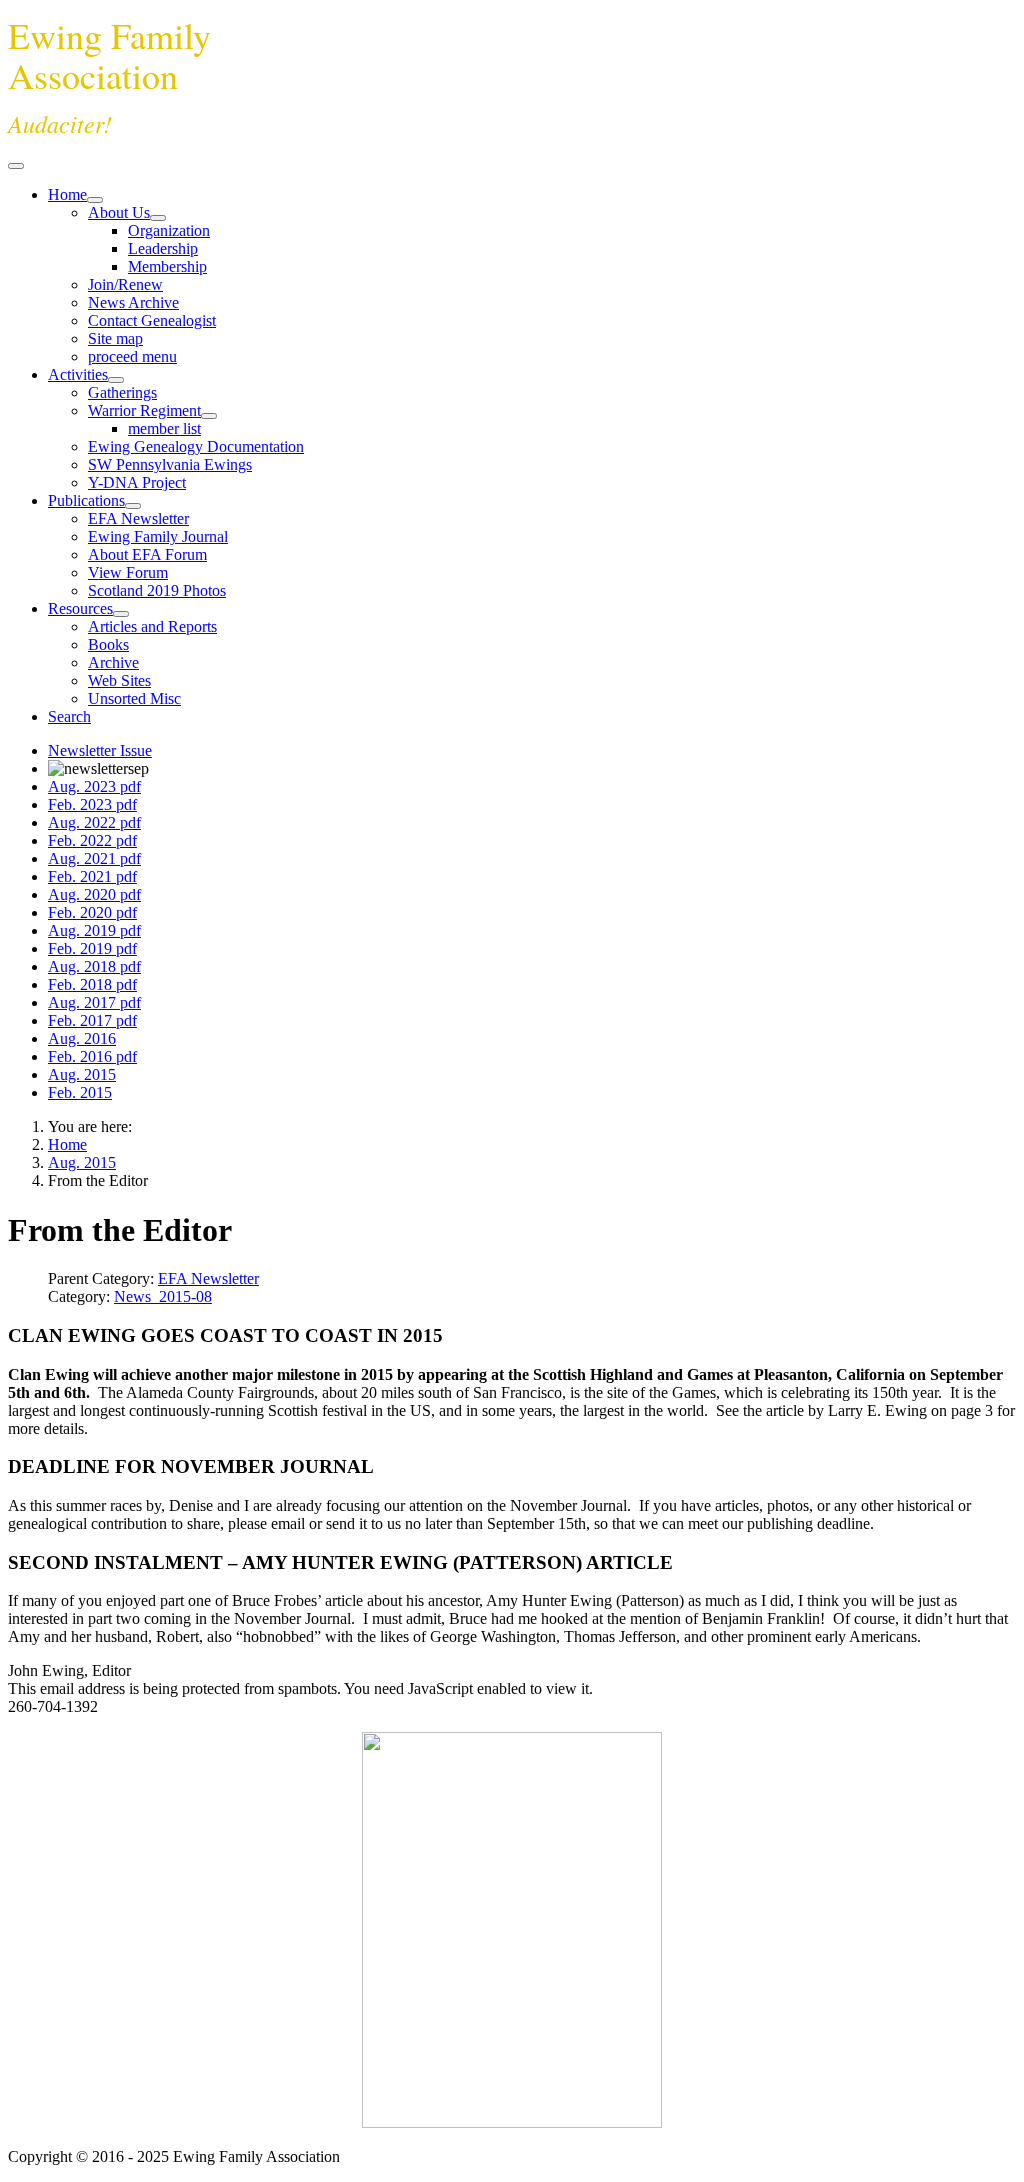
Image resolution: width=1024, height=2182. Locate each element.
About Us (119, 212)
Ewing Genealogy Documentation (196, 446)
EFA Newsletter (138, 518)
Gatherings (122, 392)
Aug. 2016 (82, 1038)
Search (69, 716)
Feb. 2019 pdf (92, 948)
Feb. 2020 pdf (92, 912)
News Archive (133, 302)
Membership (167, 266)
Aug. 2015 (82, 1074)
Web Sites (119, 680)
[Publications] (133, 506)
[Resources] (121, 614)
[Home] (95, 200)
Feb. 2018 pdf (92, 984)
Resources (80, 608)
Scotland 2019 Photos (157, 590)
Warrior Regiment (144, 410)
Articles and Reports (152, 626)
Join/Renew (125, 284)
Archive (113, 662)
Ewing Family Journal (158, 536)
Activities (78, 374)
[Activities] (116, 380)
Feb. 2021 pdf (92, 876)
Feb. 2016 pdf (92, 1056)
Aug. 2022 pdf (94, 822)
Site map (115, 338)
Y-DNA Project (137, 482)
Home (67, 194)
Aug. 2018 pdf (94, 966)
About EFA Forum (147, 554)
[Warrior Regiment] (209, 416)
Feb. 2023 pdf (92, 804)
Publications (86, 500)
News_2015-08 (163, 1296)
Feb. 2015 (80, 1092)
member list (164, 428)
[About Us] (158, 218)
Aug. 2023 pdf (94, 786)
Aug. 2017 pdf (94, 1002)
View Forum (128, 572)
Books (108, 644)
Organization (169, 230)
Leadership (163, 248)
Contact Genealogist (152, 320)
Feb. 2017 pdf (92, 1020)
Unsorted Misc (134, 698)
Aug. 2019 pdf (94, 930)
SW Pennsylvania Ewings (170, 464)
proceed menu (132, 356)
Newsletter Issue (100, 750)
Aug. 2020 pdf (94, 894)
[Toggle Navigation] (16, 166)
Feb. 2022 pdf (92, 840)
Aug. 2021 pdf (94, 858)
